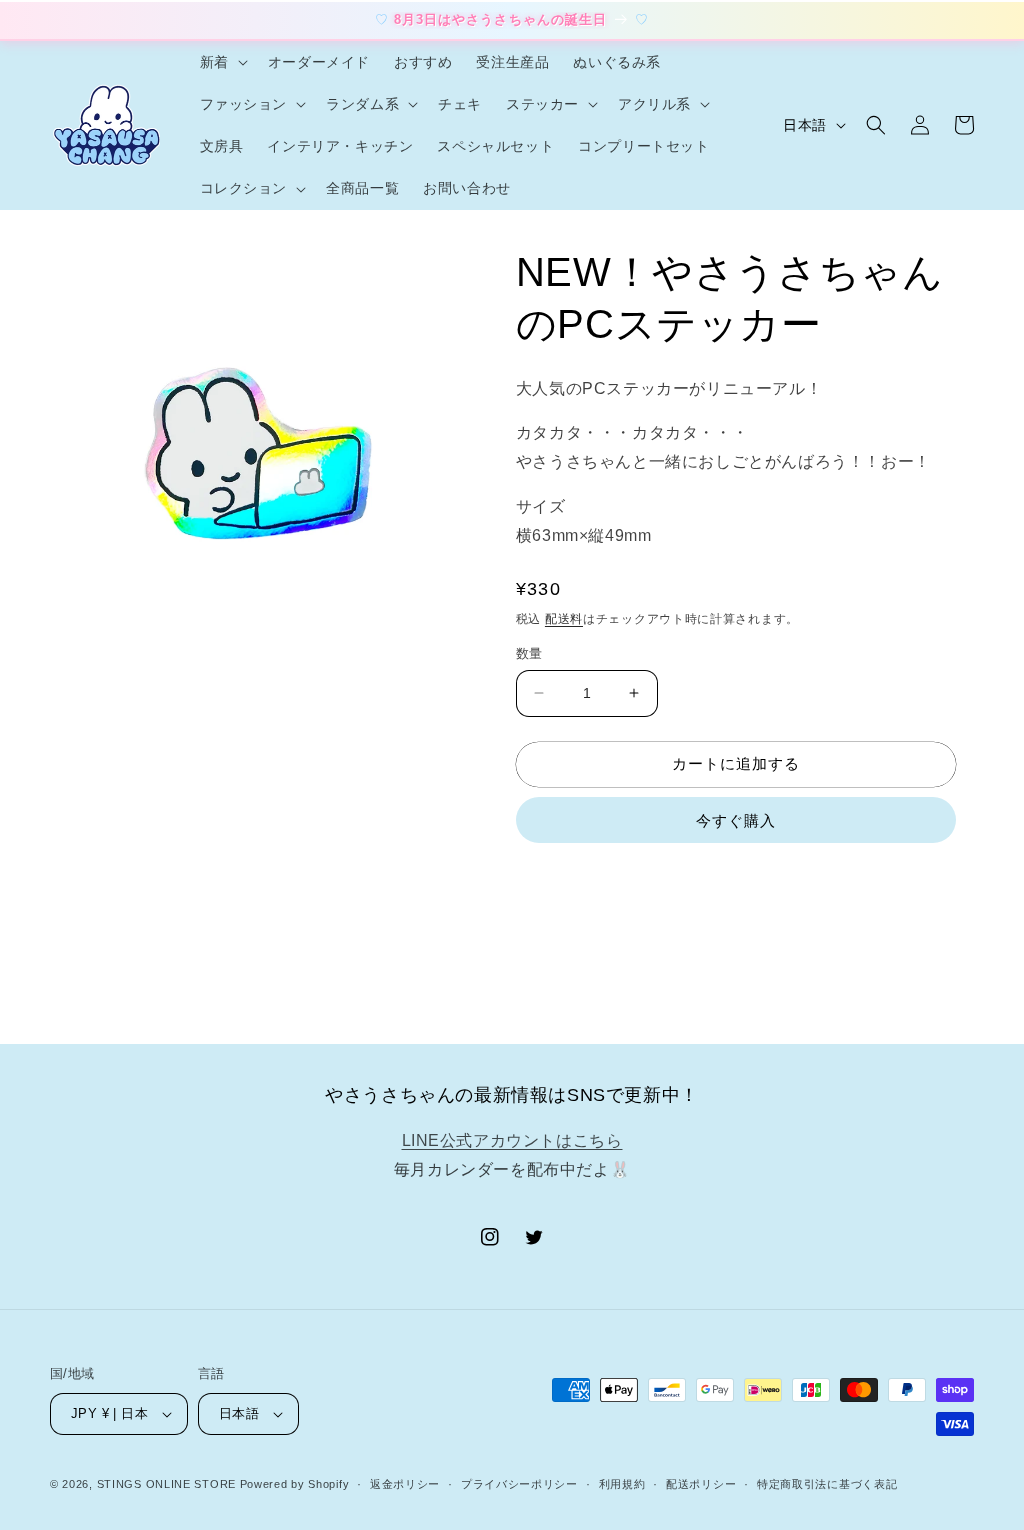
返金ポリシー (405, 1484)
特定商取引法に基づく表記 (827, 1484)
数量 (529, 653)
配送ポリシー (701, 1484)
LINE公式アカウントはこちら (512, 1140)
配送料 (564, 619)
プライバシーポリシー (519, 1484)
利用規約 (622, 1484)
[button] (222, 62)
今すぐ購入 (736, 820)
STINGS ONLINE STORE (166, 1484)
